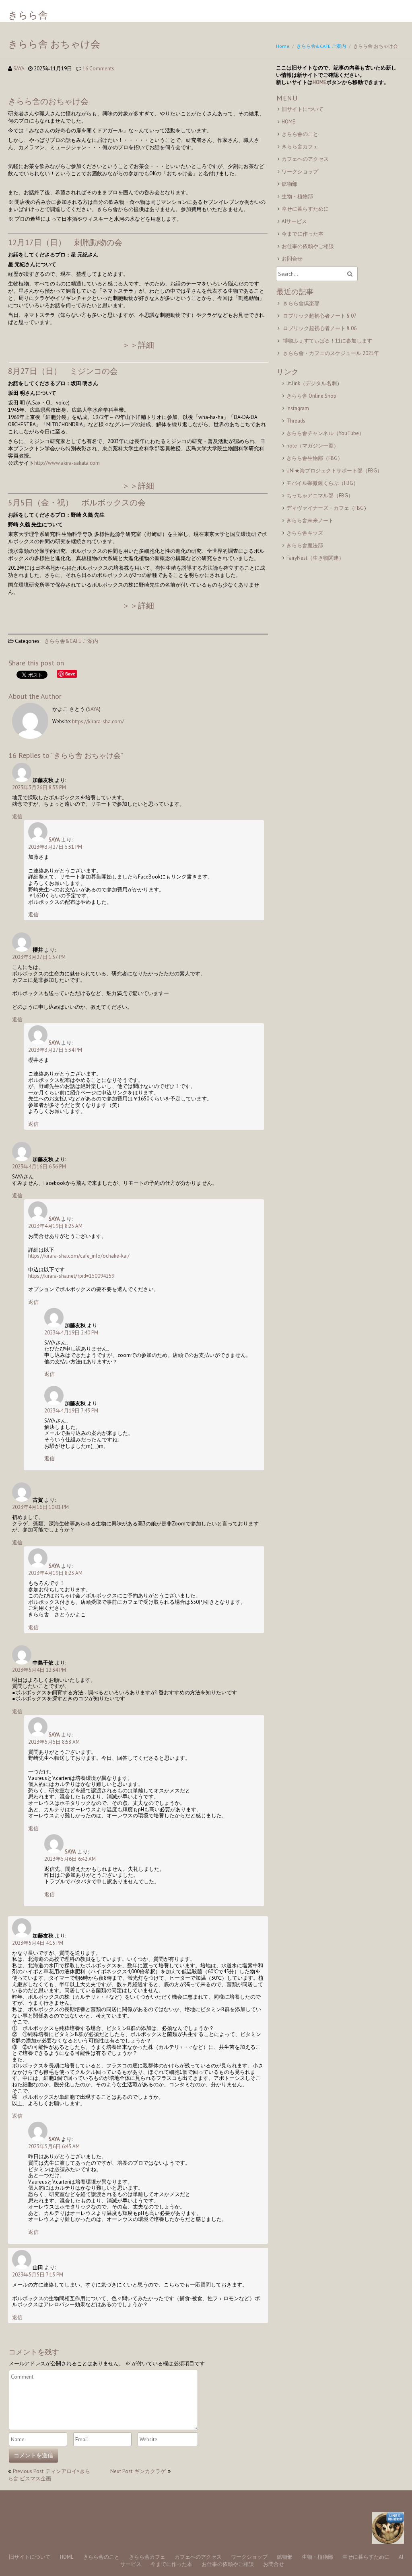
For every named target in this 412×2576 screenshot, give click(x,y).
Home (283, 46)
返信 (17, 816)
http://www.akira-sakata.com (67, 463)
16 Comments (98, 69)
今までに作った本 (303, 234)
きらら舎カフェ (300, 147)
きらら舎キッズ (305, 533)
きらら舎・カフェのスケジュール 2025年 (331, 353)
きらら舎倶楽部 (301, 303)
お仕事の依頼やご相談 (308, 246)
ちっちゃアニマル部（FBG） (320, 496)
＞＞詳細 (138, 345)
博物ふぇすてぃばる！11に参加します (328, 341)
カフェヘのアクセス (305, 159)
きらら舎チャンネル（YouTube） (325, 433)
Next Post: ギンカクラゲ (138, 2471)
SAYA (19, 69)
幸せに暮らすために (305, 209)
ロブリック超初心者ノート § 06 (320, 328)
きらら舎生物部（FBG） (315, 458)
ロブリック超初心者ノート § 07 (320, 316)
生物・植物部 (297, 196)
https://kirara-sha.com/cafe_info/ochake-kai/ (79, 1256)
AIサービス (294, 221)
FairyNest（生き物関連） (315, 558)
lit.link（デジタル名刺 (312, 383)
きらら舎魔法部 (305, 545)
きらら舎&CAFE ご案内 (321, 46)
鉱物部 (289, 184)
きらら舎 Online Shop (311, 396)
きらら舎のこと (300, 134)
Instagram (298, 408)
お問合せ (292, 259)
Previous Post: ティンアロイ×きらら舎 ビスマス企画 (49, 2475)
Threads (296, 421)
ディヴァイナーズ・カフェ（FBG (325, 508)
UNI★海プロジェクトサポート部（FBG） (334, 471)
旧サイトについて (303, 109)
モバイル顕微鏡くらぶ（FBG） (322, 483)
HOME (319, 82)
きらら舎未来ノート (310, 520)
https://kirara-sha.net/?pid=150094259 (71, 1276)
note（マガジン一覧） (313, 446)
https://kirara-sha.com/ (98, 721)
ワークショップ (300, 171)
